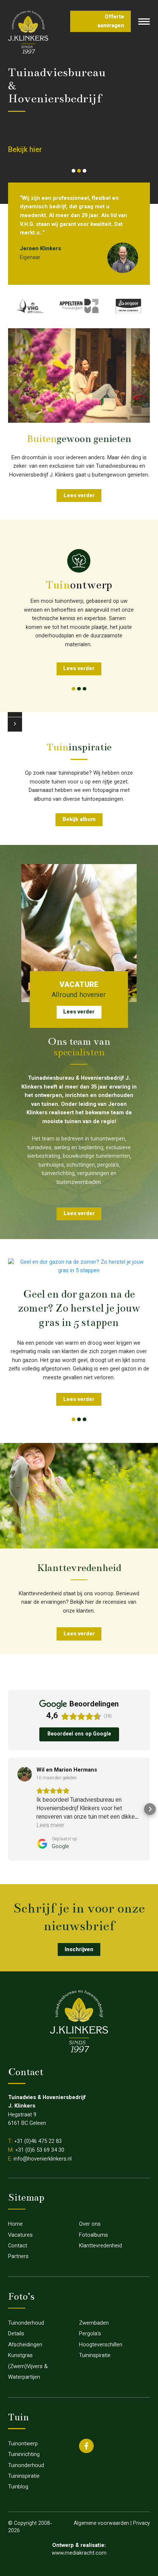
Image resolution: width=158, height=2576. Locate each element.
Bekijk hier (25, 150)
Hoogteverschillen (101, 2345)
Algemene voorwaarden (101, 2524)
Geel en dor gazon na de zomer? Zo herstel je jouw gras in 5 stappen (79, 1308)
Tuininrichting (24, 2455)
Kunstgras (20, 2356)
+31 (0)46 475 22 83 (38, 2142)
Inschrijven (79, 1950)
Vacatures (20, 2235)
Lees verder (79, 496)
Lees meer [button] (50, 1826)
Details (16, 2334)
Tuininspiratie (95, 2356)
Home (15, 2224)
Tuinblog (18, 2487)
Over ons (90, 2224)
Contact (18, 2246)
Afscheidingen (25, 2345)
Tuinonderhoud (26, 2323)
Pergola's (90, 2334)
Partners (18, 2257)
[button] (73, 171)
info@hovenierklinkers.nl (43, 2159)
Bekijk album (79, 820)
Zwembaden (94, 2323)
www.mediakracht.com (79, 2553)
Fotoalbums (94, 2235)
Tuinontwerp (23, 2444)
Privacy (141, 2524)
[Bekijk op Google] (25, 1774)
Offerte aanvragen (111, 22)
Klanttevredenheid (100, 2246)
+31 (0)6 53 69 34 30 (40, 2150)
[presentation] (15, 724)
